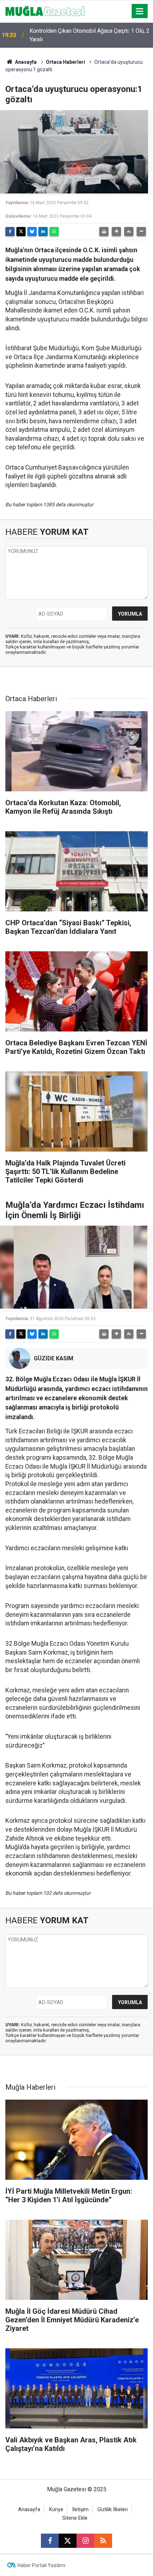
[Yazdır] (104, 232)
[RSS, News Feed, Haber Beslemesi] (103, 2541)
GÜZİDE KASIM (54, 1358)
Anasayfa (25, 62)
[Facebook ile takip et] (50, 2541)
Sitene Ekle (75, 2518)
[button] (116, 232)
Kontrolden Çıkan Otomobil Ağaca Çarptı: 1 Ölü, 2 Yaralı (89, 35)
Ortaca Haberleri (65, 62)
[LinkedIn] (43, 232)
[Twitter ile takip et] (68, 2541)
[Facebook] (10, 232)
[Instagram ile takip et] (85, 2541)
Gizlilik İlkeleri (113, 2510)
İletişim (80, 2510)
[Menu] (140, 11)
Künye (56, 2510)
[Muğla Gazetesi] (45, 11)
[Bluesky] (32, 232)
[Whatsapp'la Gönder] (54, 232)
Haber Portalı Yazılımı (41, 2565)
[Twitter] (21, 232)
